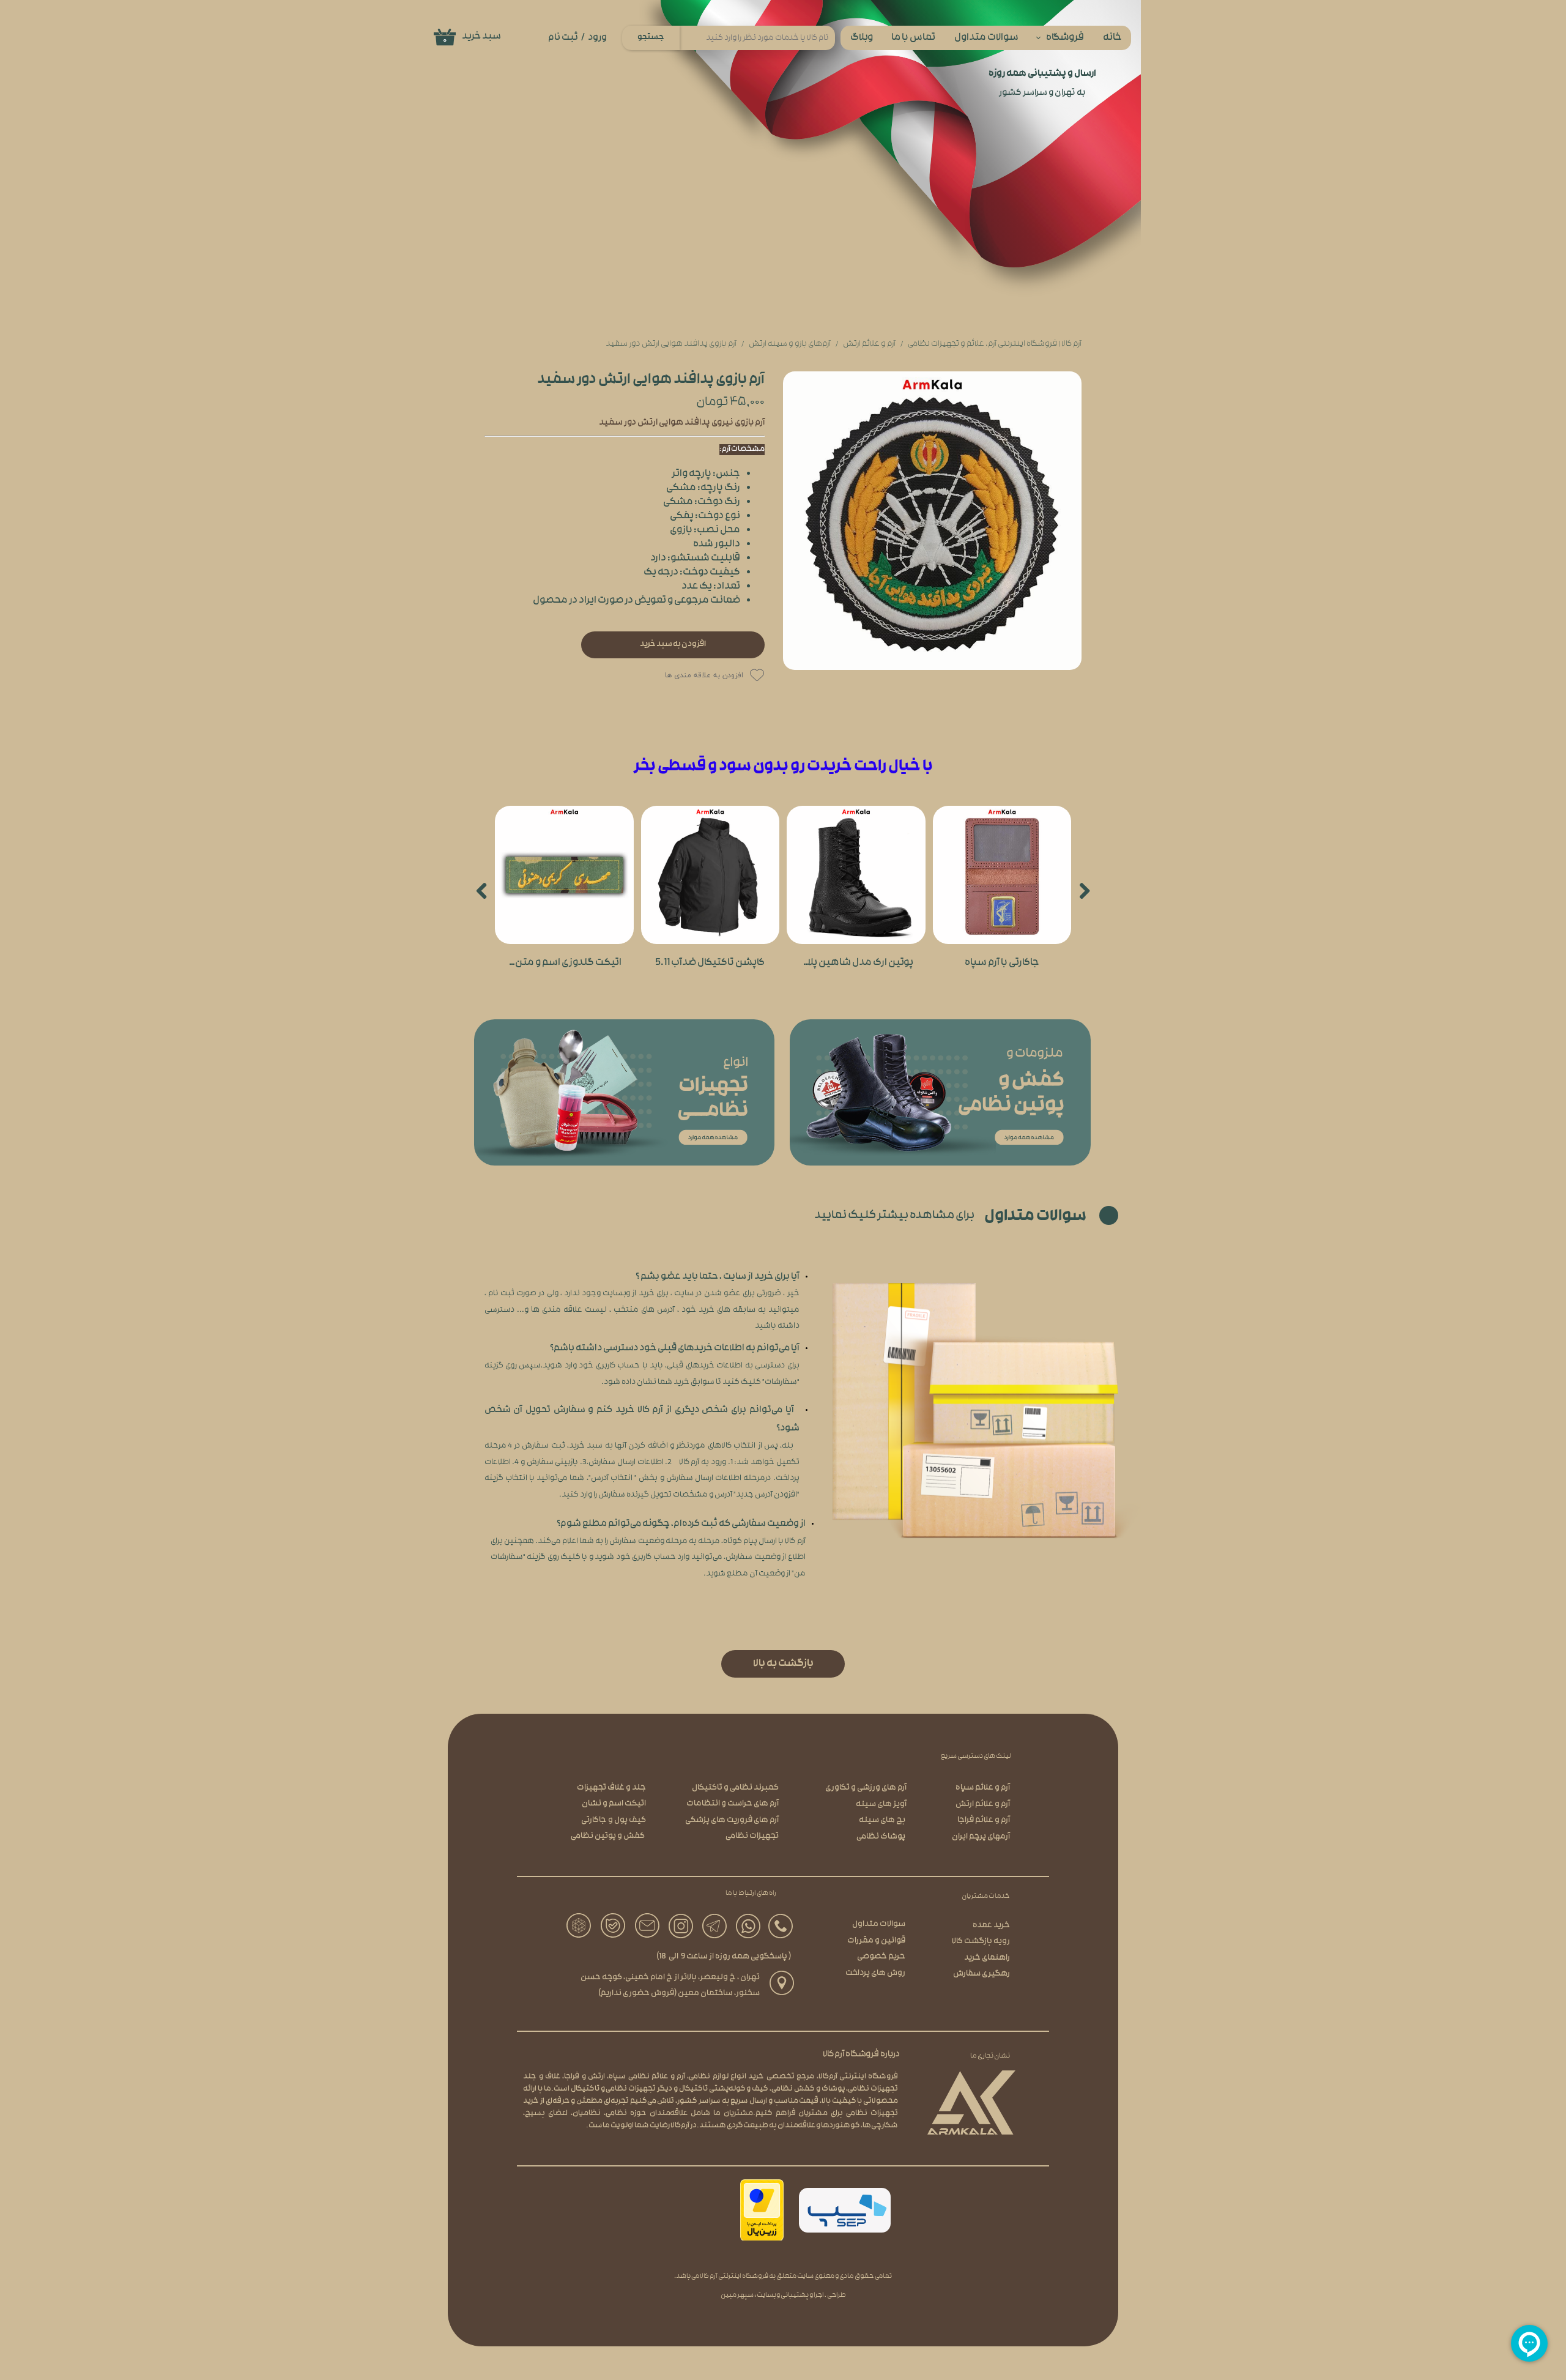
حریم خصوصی (881, 1957)
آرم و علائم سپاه (983, 1788)
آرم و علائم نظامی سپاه (647, 2077)
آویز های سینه (881, 1805)
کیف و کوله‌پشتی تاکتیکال (724, 2089)
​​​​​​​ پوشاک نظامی (881, 1837)
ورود (597, 38)
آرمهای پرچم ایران (981, 1837)
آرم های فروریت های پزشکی (732, 1820)
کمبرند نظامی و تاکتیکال (735, 1788)
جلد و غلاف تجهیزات (611, 1788)
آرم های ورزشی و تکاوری (866, 1788)
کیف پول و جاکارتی (614, 1820)
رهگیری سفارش (982, 1974)
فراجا (572, 2077)
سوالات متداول (986, 38)
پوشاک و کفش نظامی (808, 2089)
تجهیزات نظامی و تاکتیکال (614, 2089)
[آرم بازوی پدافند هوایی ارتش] (932, 521)
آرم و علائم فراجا (984, 1820)
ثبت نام (563, 38)
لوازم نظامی (708, 2077)
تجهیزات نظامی (752, 1836)
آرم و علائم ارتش (983, 1805)
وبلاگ (862, 38)
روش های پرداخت (875, 1973)
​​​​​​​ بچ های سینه (883, 1820)
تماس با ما (913, 38)
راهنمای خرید (987, 1958)
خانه (1112, 38)
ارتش (596, 2077)
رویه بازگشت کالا (981, 1942)
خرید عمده (991, 1926)
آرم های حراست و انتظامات (733, 1804)
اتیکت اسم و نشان (614, 1804)
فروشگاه (1065, 38)
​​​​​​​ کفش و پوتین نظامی (608, 1836)
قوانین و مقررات (876, 1941)
